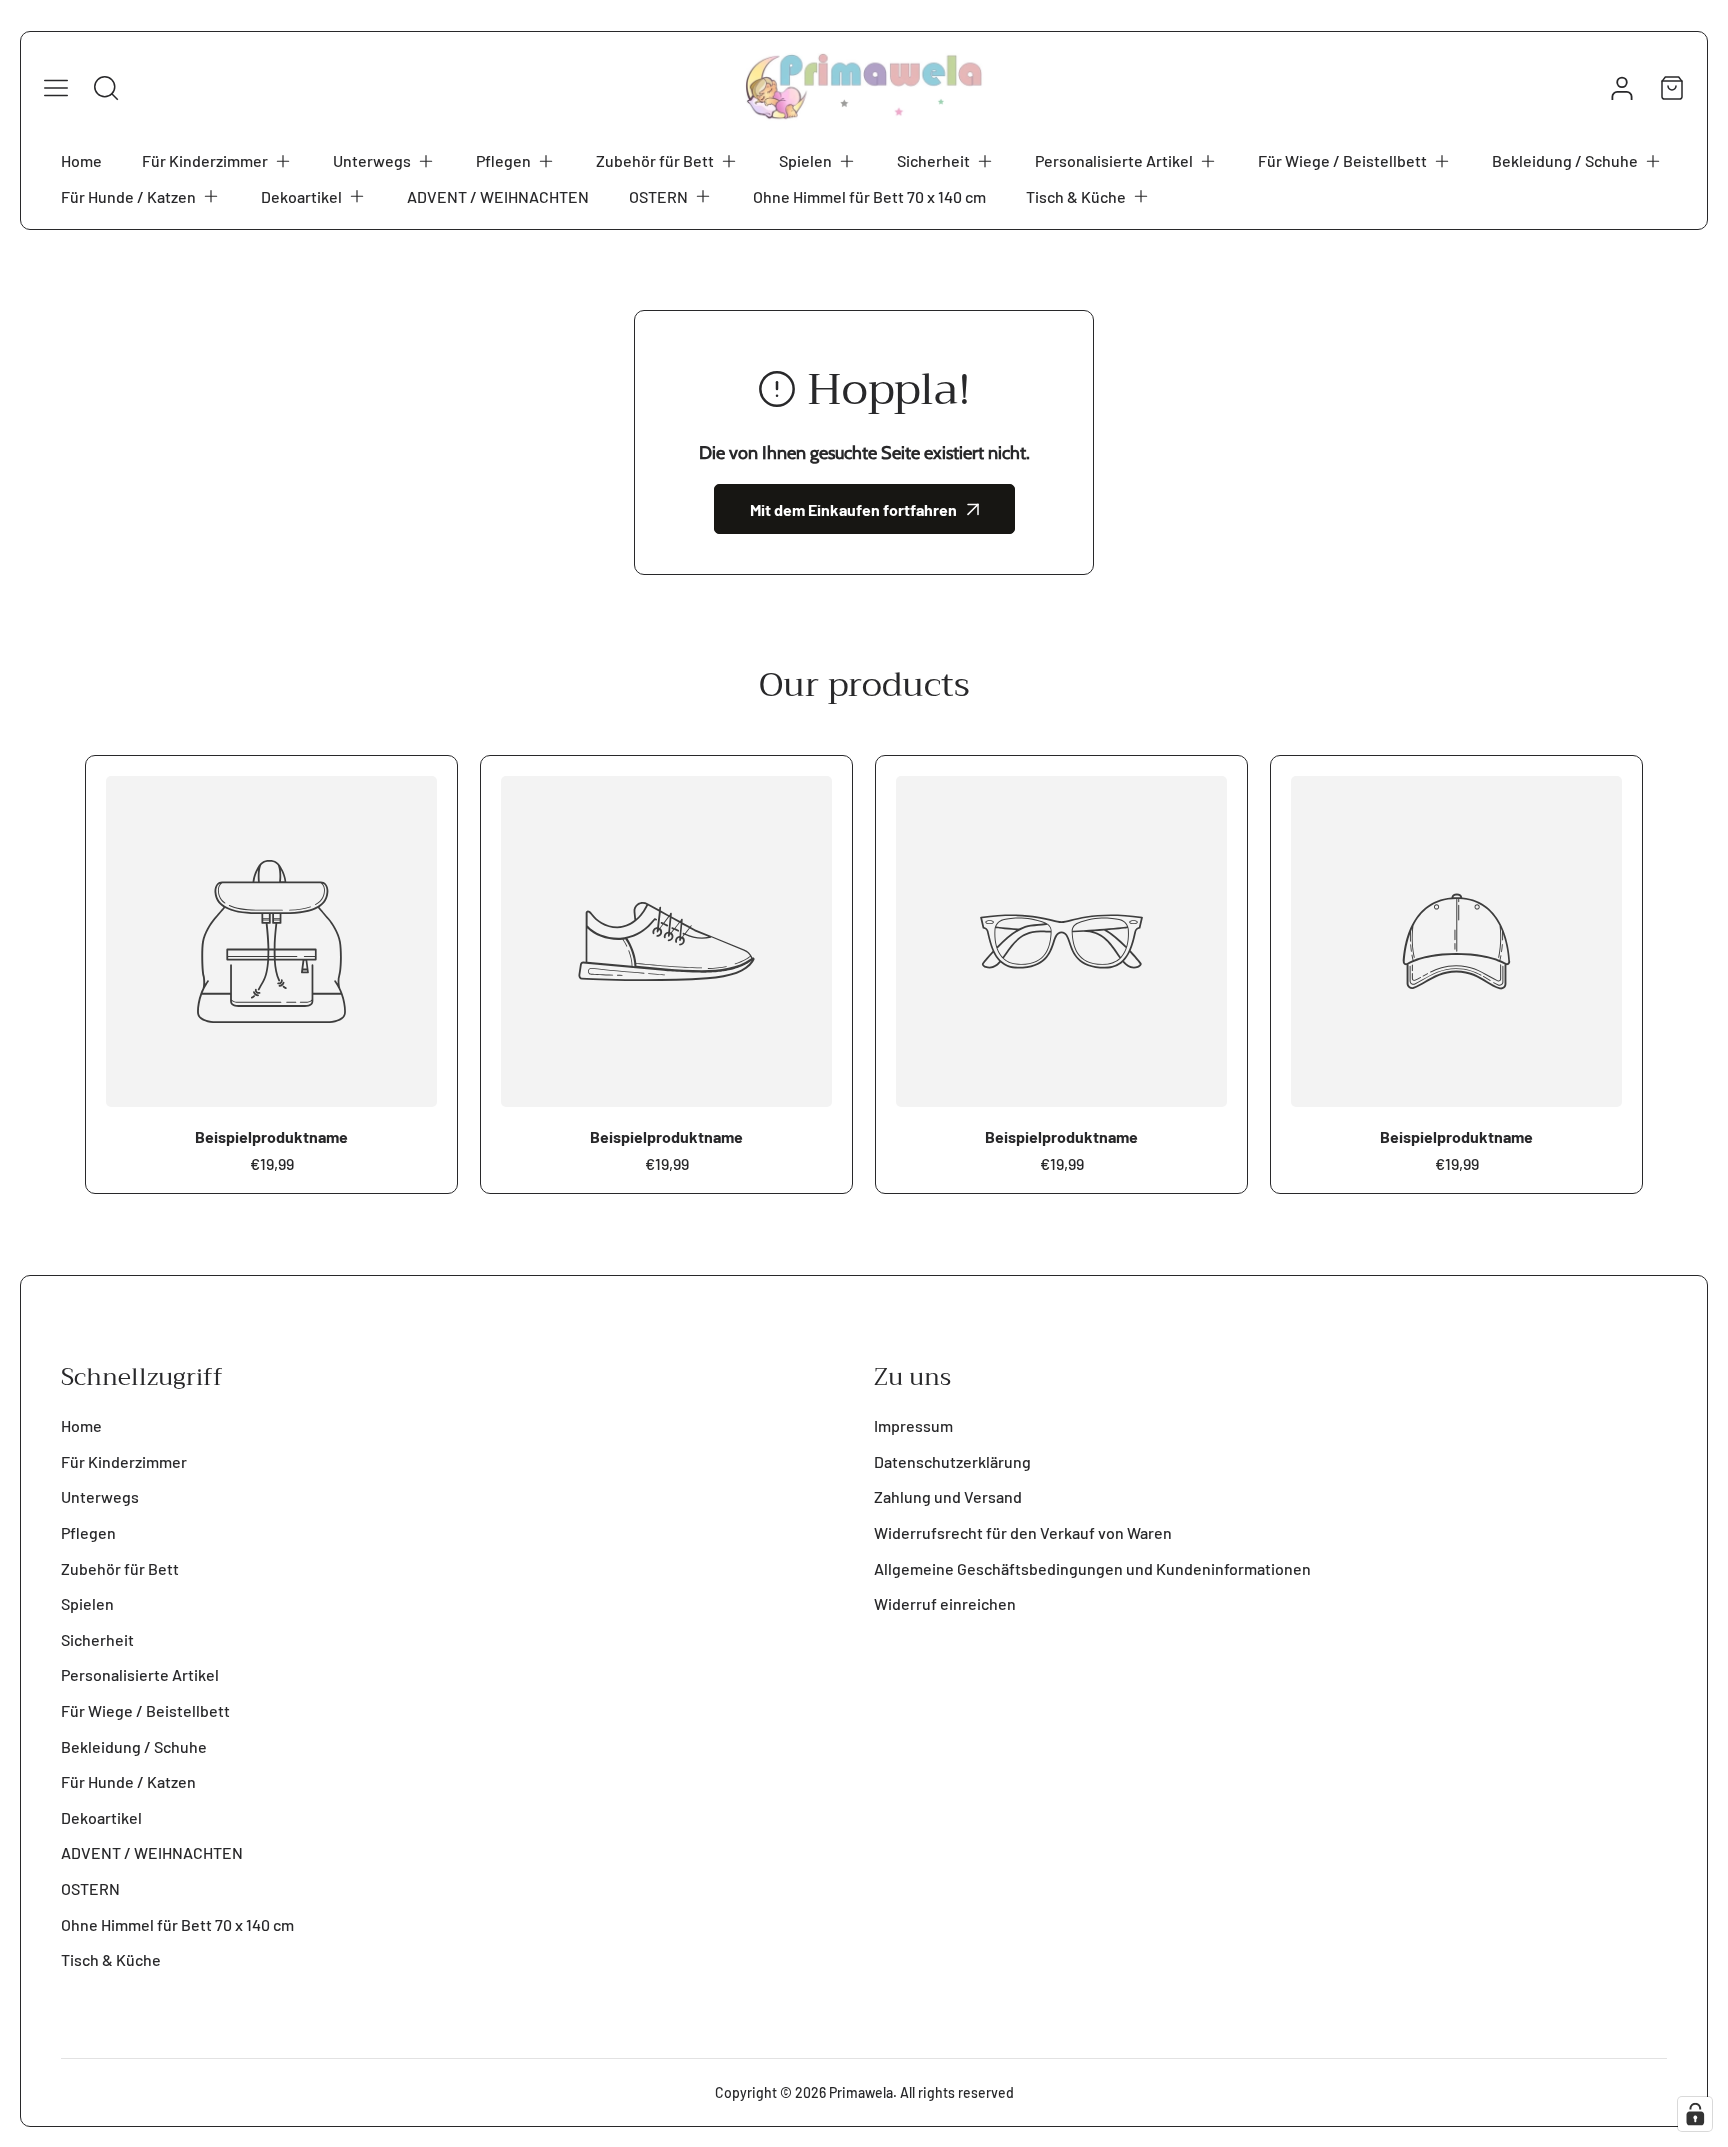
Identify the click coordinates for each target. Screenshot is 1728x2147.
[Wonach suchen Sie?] (106, 88)
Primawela (861, 2092)
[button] (217, 161)
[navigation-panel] (56, 88)
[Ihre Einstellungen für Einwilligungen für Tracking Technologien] (1695, 2114)
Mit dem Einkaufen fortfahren (853, 509)
